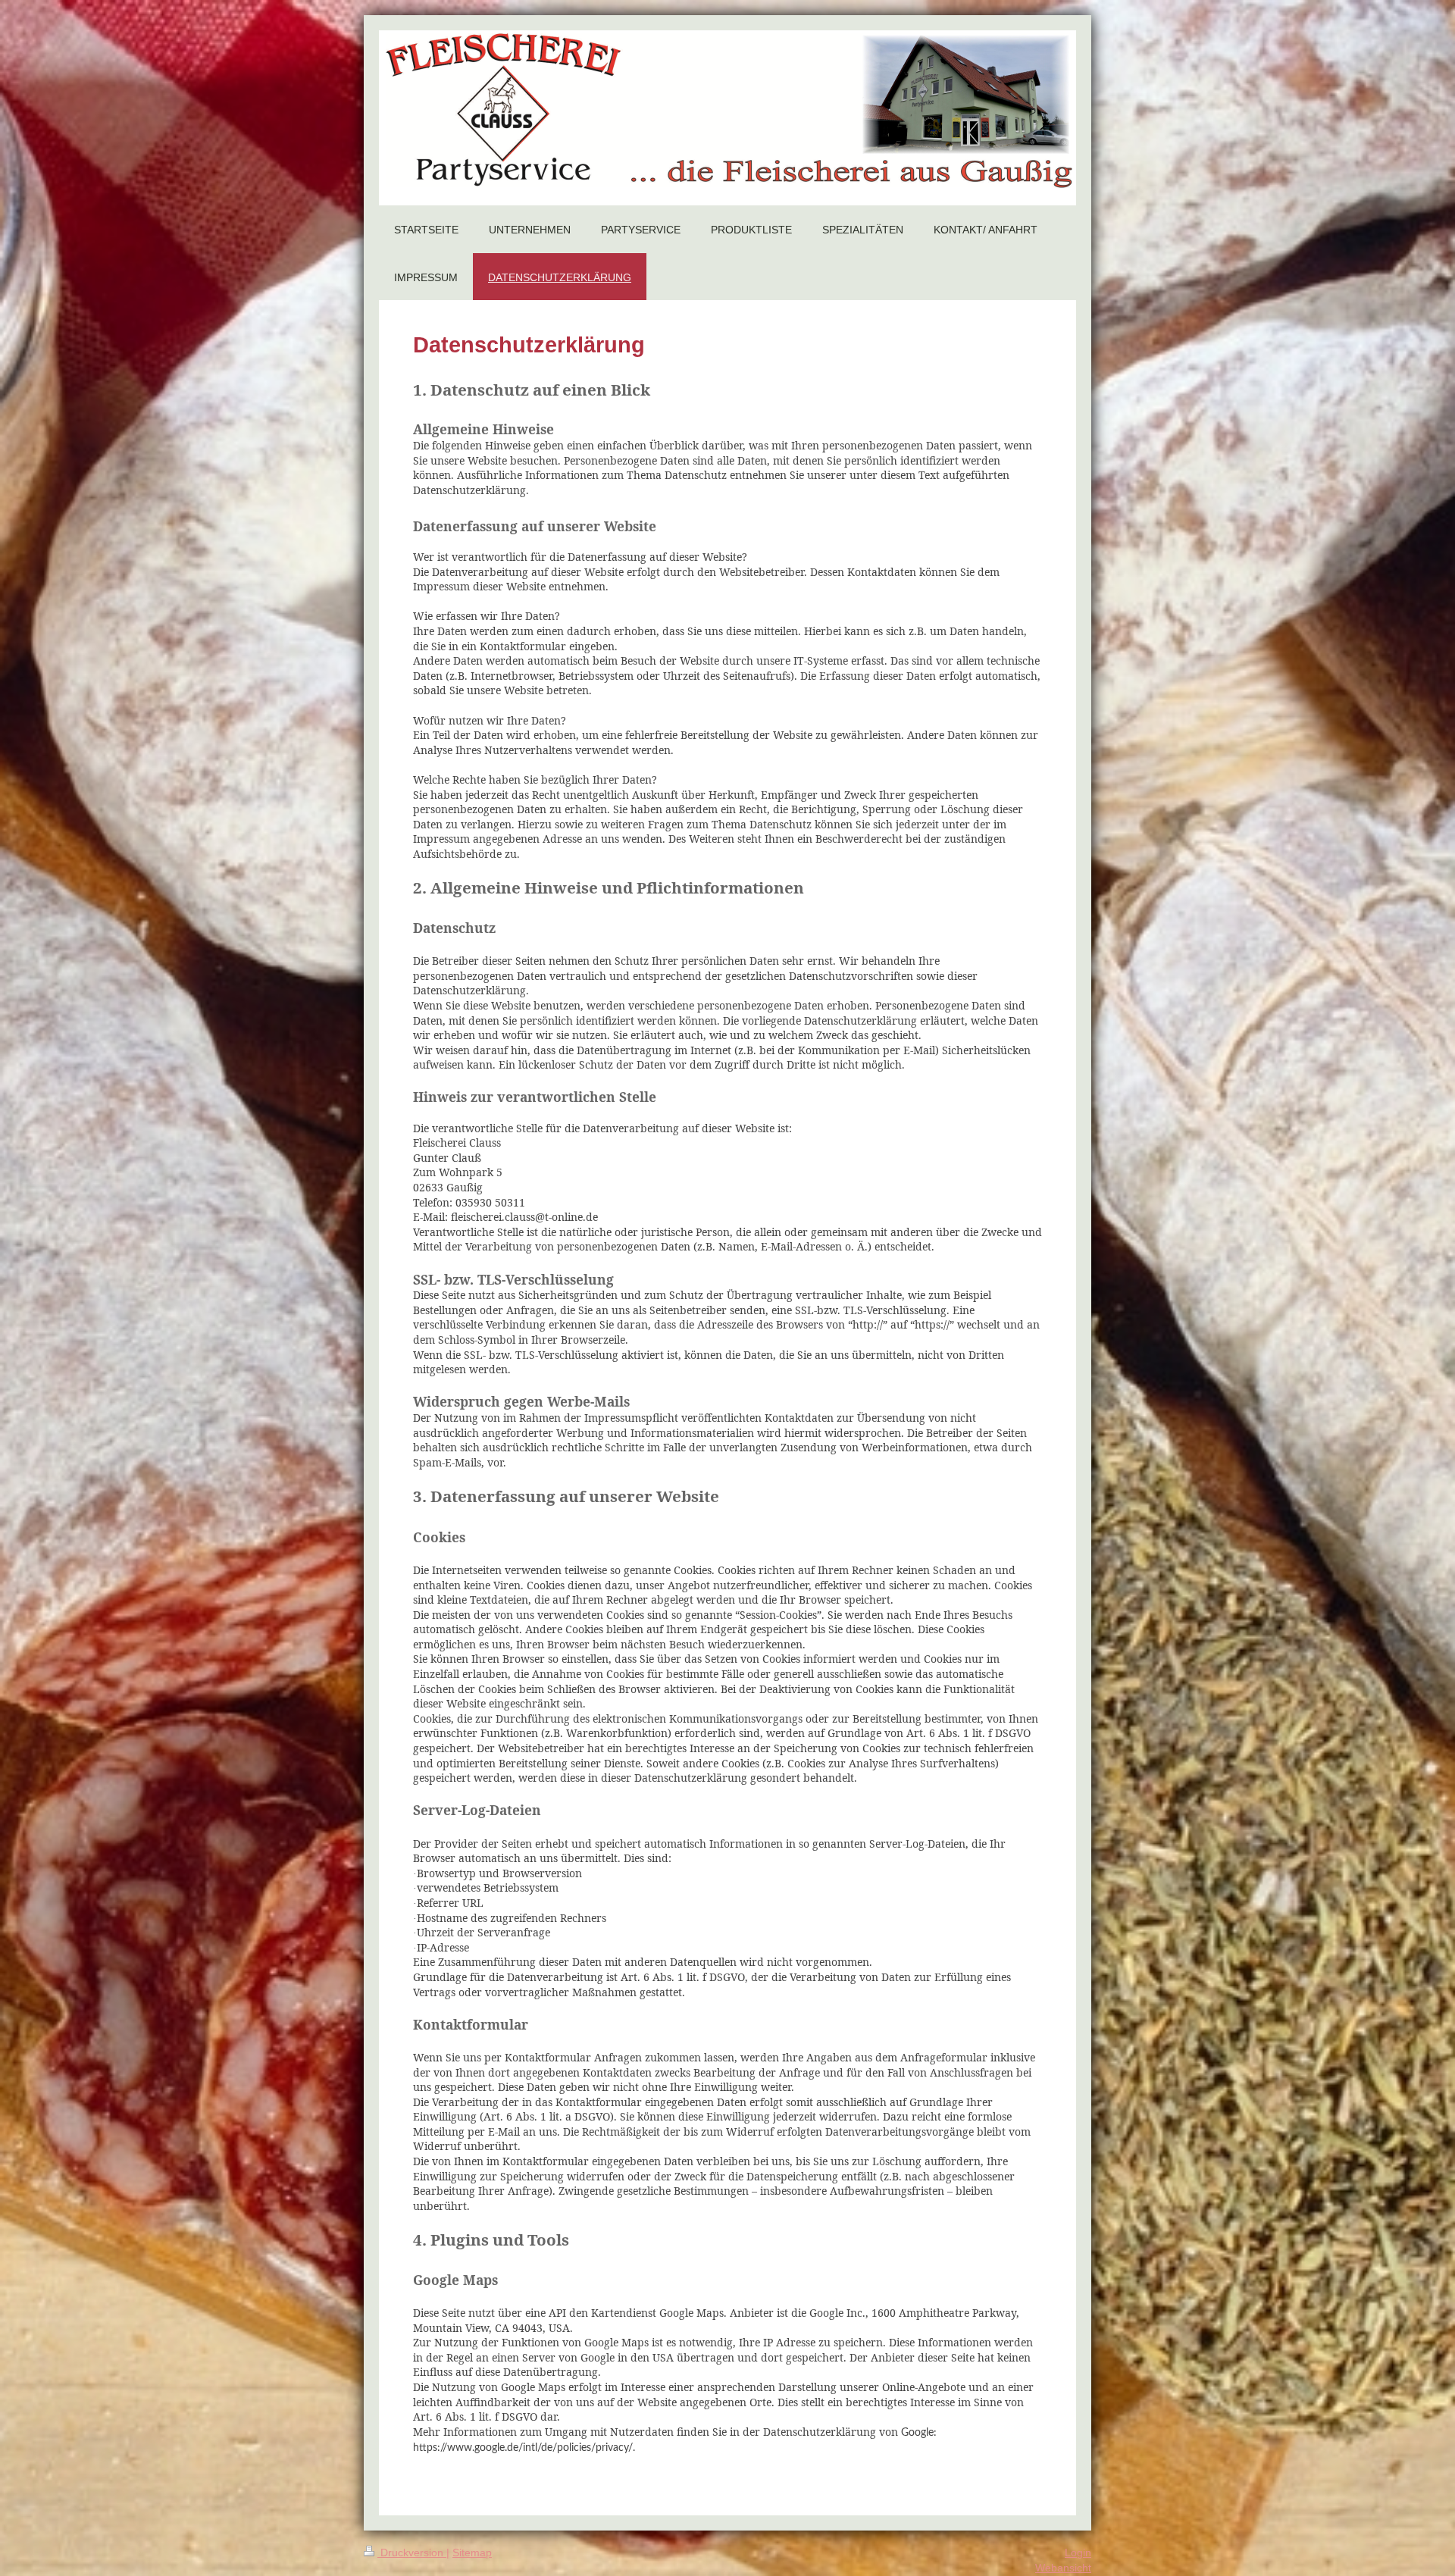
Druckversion (412, 2553)
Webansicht (1063, 2568)
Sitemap (472, 2553)
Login (1078, 2553)
